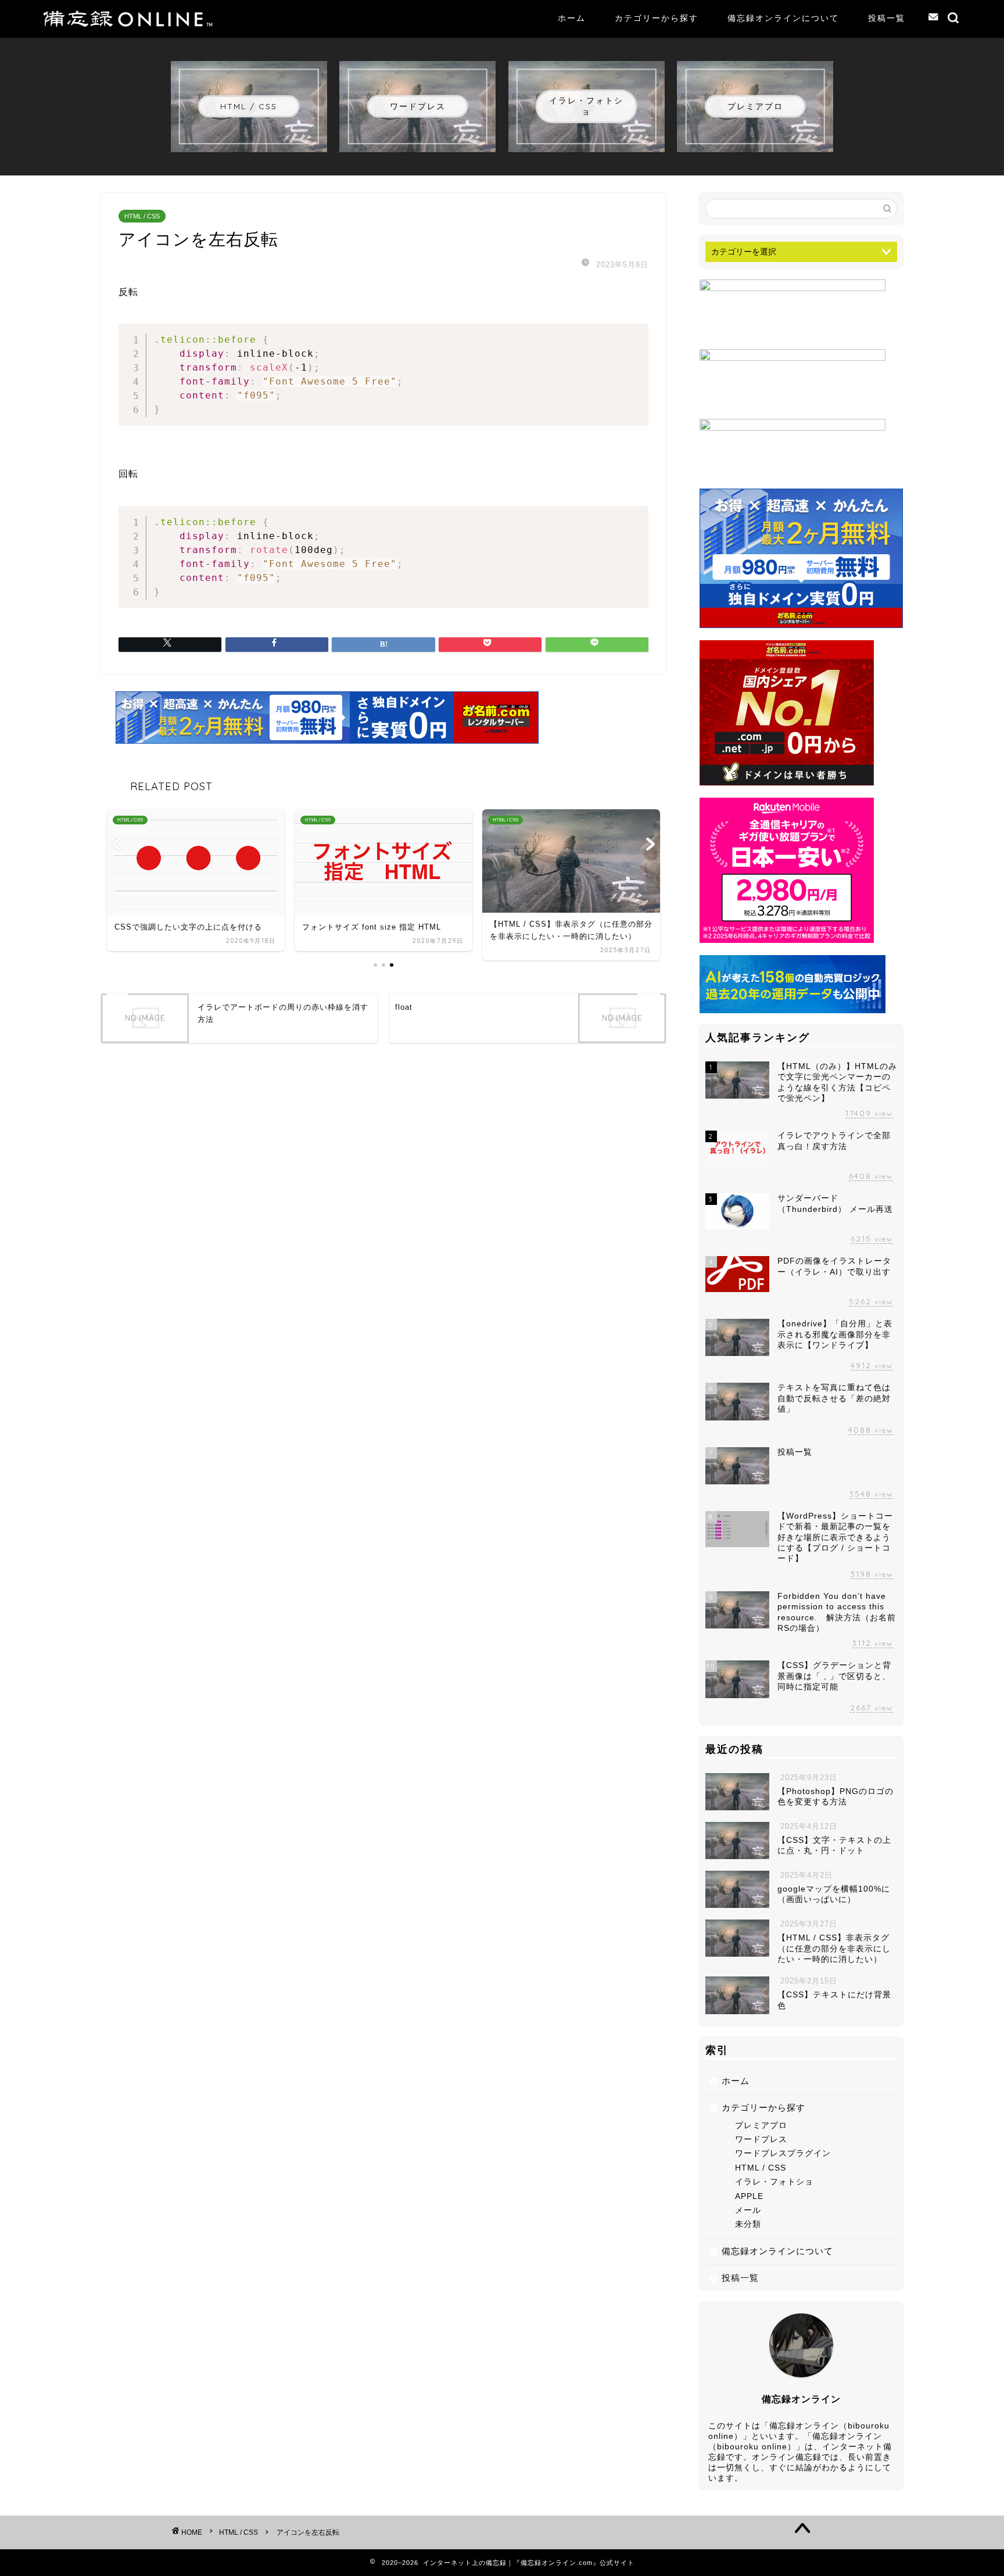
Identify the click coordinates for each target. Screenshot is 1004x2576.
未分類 (748, 2224)
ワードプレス (761, 2139)
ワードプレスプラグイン (783, 2153)
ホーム (572, 18)
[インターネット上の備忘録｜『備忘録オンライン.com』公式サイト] (129, 24)
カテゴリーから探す (657, 18)
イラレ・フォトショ (774, 2182)
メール (748, 2210)
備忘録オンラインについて (783, 18)
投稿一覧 (887, 18)
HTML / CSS (142, 216)
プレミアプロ (761, 2125)
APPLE (749, 2196)
